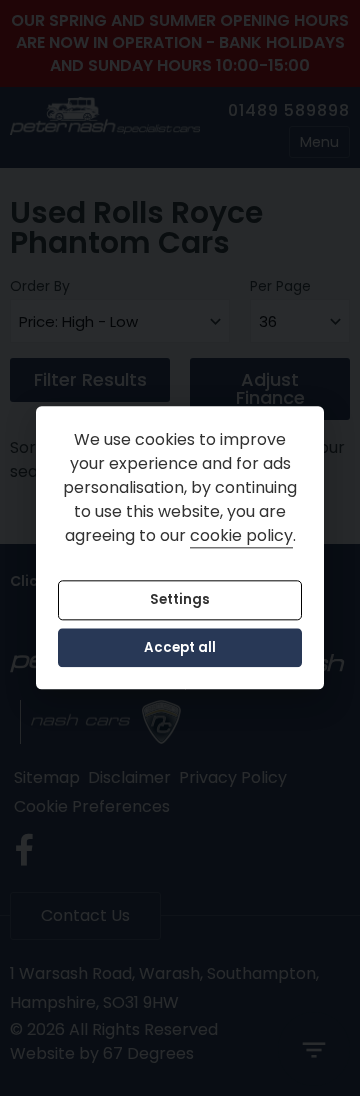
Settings (180, 600)
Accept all (180, 647)
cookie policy (241, 536)
